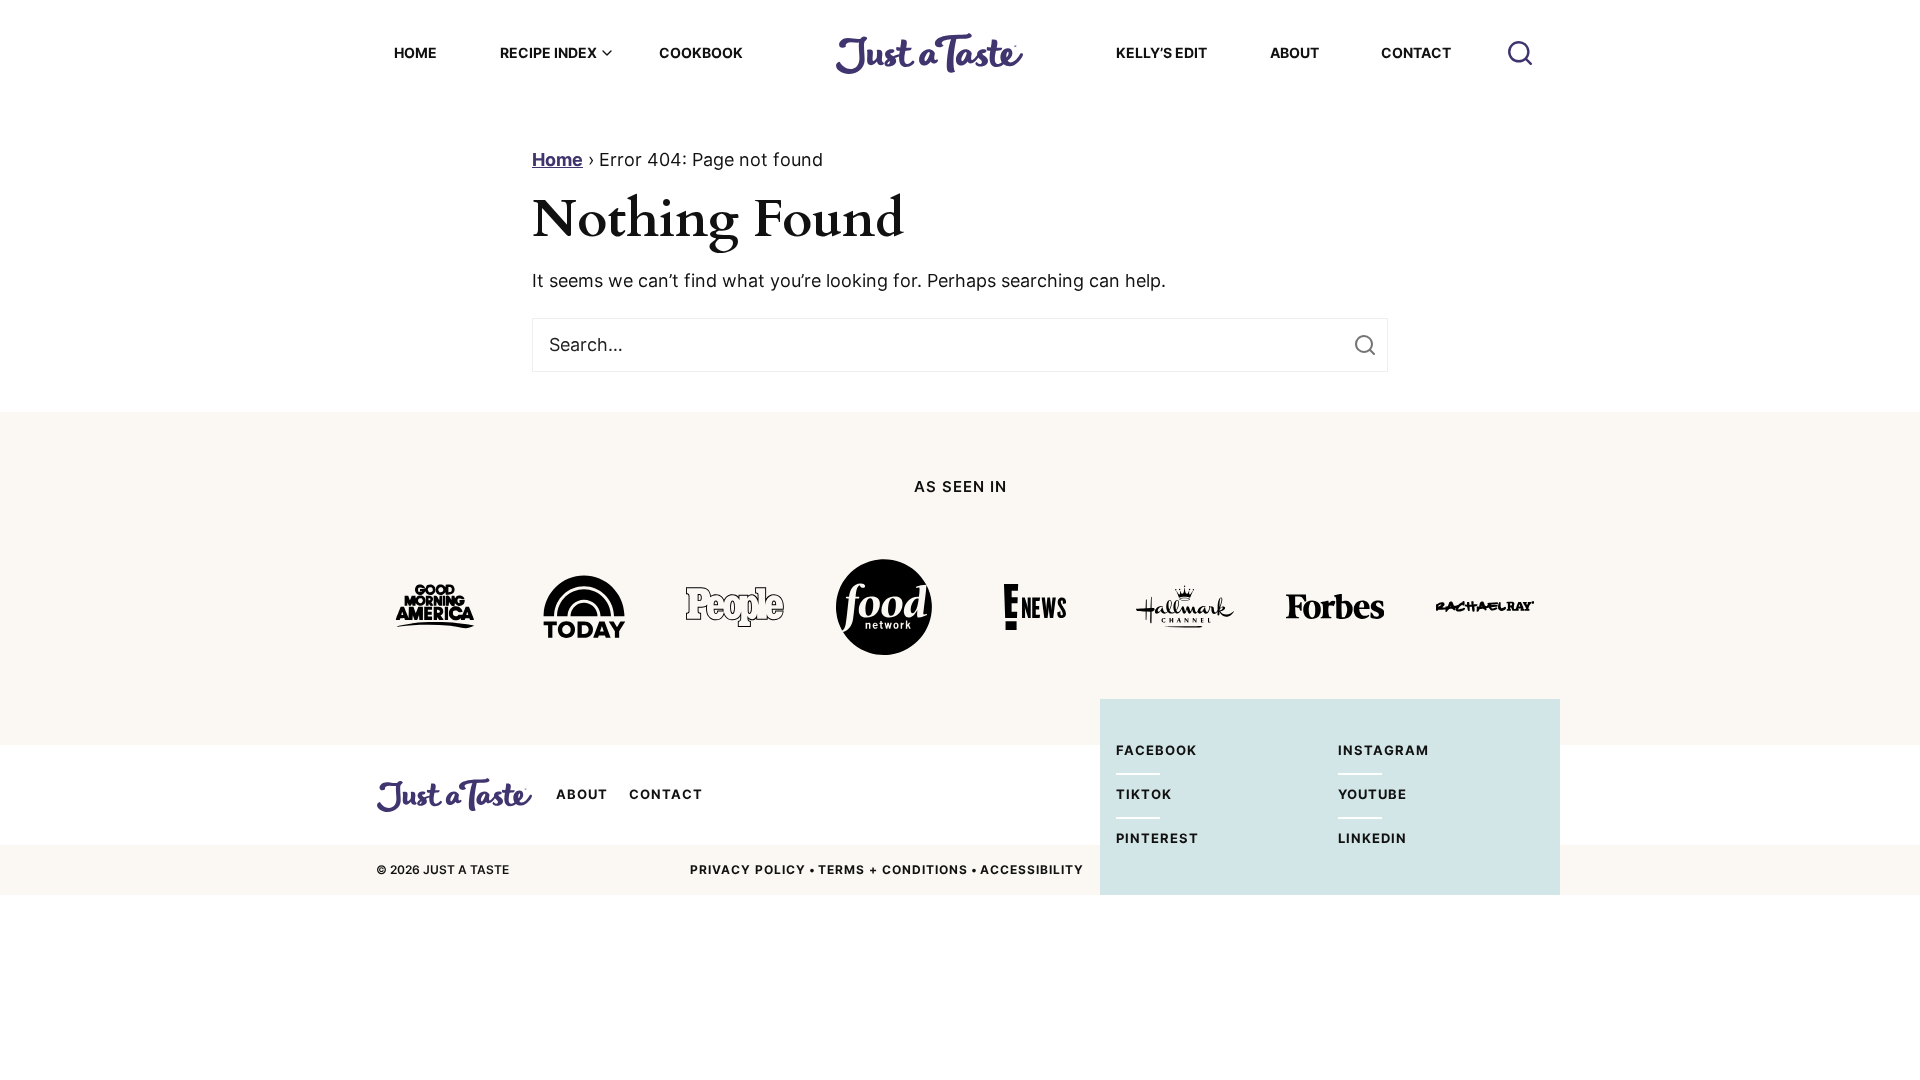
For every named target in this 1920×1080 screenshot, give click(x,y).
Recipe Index (548, 52)
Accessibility (1032, 869)
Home (415, 52)
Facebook (1138, 750)
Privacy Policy (748, 869)
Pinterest (1138, 838)
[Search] (1520, 53)
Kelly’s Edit (1161, 52)
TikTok (1138, 794)
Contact (1416, 52)
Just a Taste (454, 795)
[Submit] (1365, 345)
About (1294, 52)
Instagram (1360, 750)
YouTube (1360, 794)
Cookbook (701, 52)
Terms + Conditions (893, 869)
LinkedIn (1360, 838)
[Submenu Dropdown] (607, 53)
